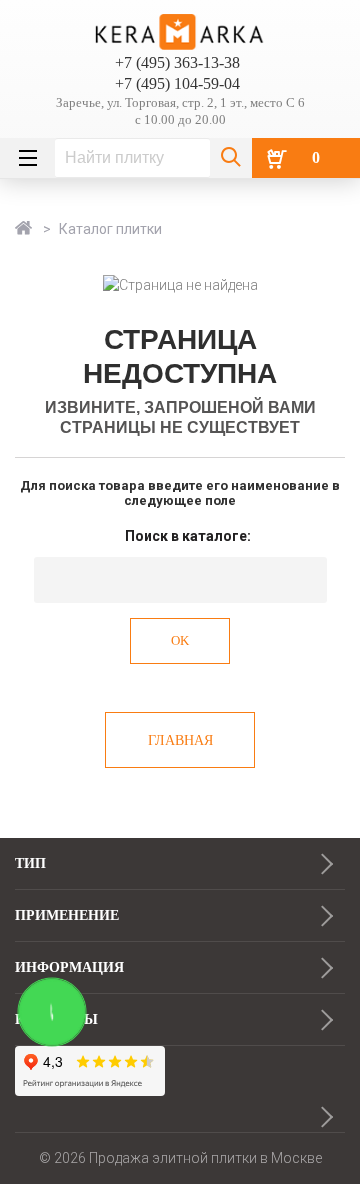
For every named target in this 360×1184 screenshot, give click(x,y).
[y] (231, 158)
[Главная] (25, 229)
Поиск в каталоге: (188, 536)
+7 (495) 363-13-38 (177, 62)
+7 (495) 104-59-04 (177, 83)
